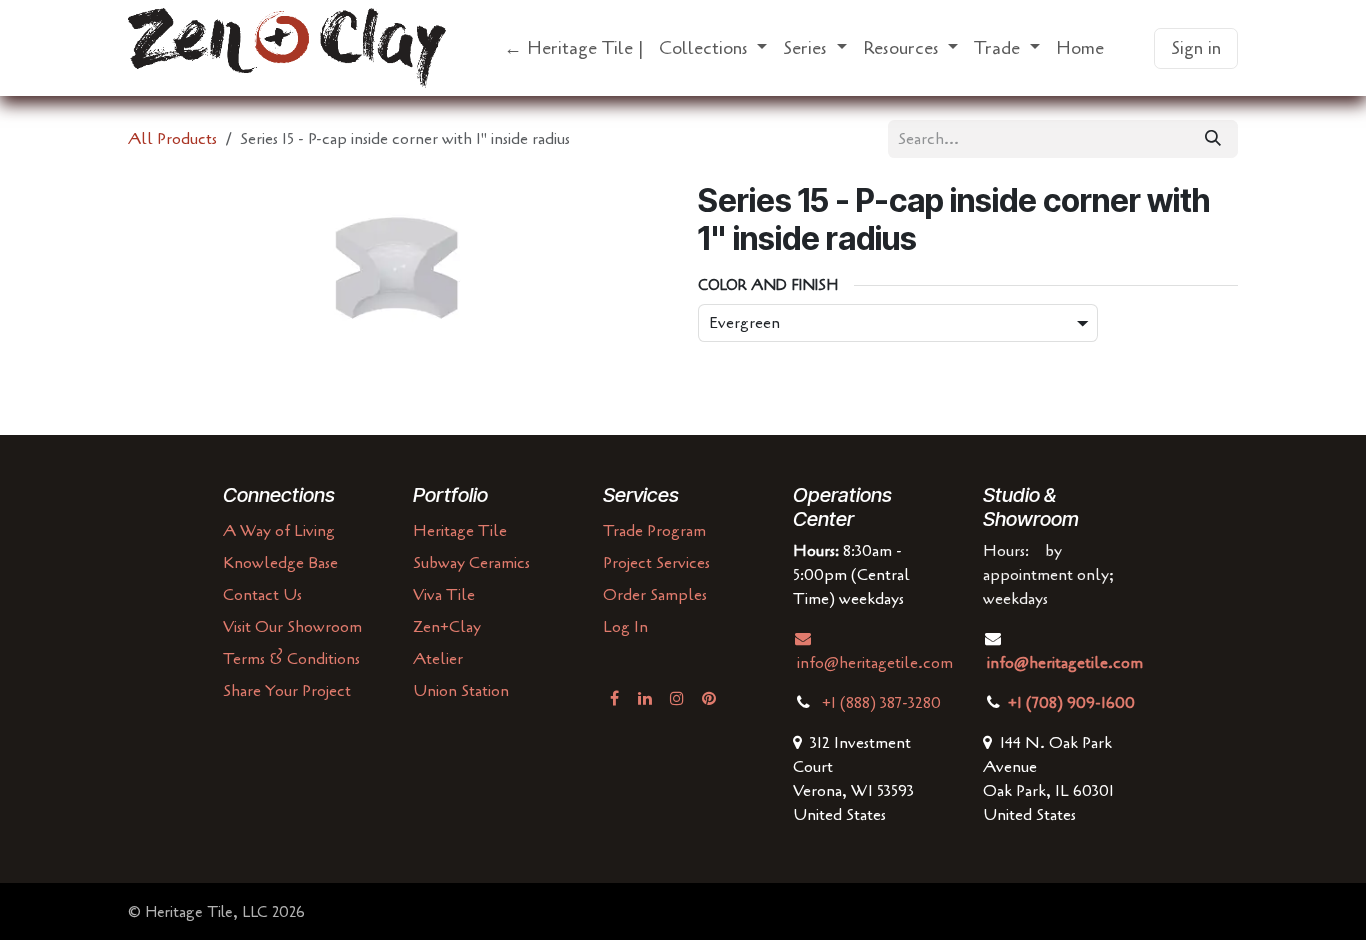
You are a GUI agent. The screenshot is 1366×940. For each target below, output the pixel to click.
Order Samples (655, 595)
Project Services (656, 563)
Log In (625, 627)
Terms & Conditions (291, 659)
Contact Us (262, 595)
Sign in (1196, 48)
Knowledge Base (280, 563)
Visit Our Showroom (292, 627)
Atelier (438, 659)
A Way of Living (279, 531)
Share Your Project (287, 691)
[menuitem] (573, 48)
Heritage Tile (460, 531)
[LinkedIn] (645, 698)
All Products (172, 139)
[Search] (1213, 139)
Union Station (461, 691)
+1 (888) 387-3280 (883, 703)
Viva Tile (444, 595)
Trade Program (654, 531)
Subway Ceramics (471, 563)
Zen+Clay (447, 627)
